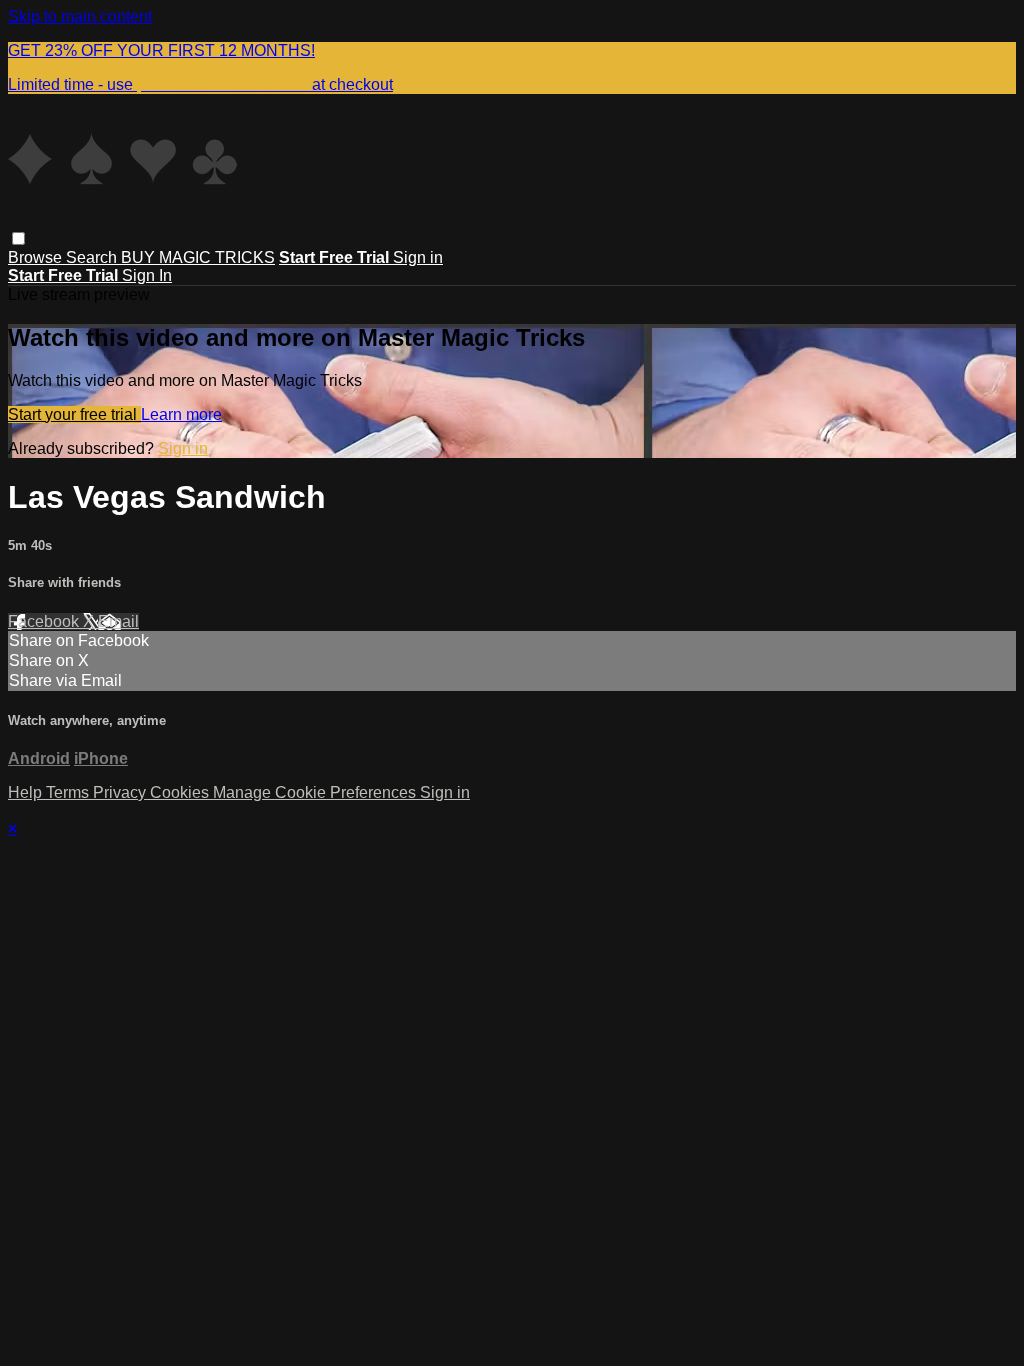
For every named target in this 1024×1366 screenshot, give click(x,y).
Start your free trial (74, 414)
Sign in (418, 257)
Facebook (45, 621)
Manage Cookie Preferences (316, 792)
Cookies (181, 792)
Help (27, 792)
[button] (18, 238)
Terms (69, 792)
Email (118, 621)
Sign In (147, 275)
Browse (37, 257)
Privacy (121, 792)
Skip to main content (80, 16)
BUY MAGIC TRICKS (198, 257)
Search (93, 257)
